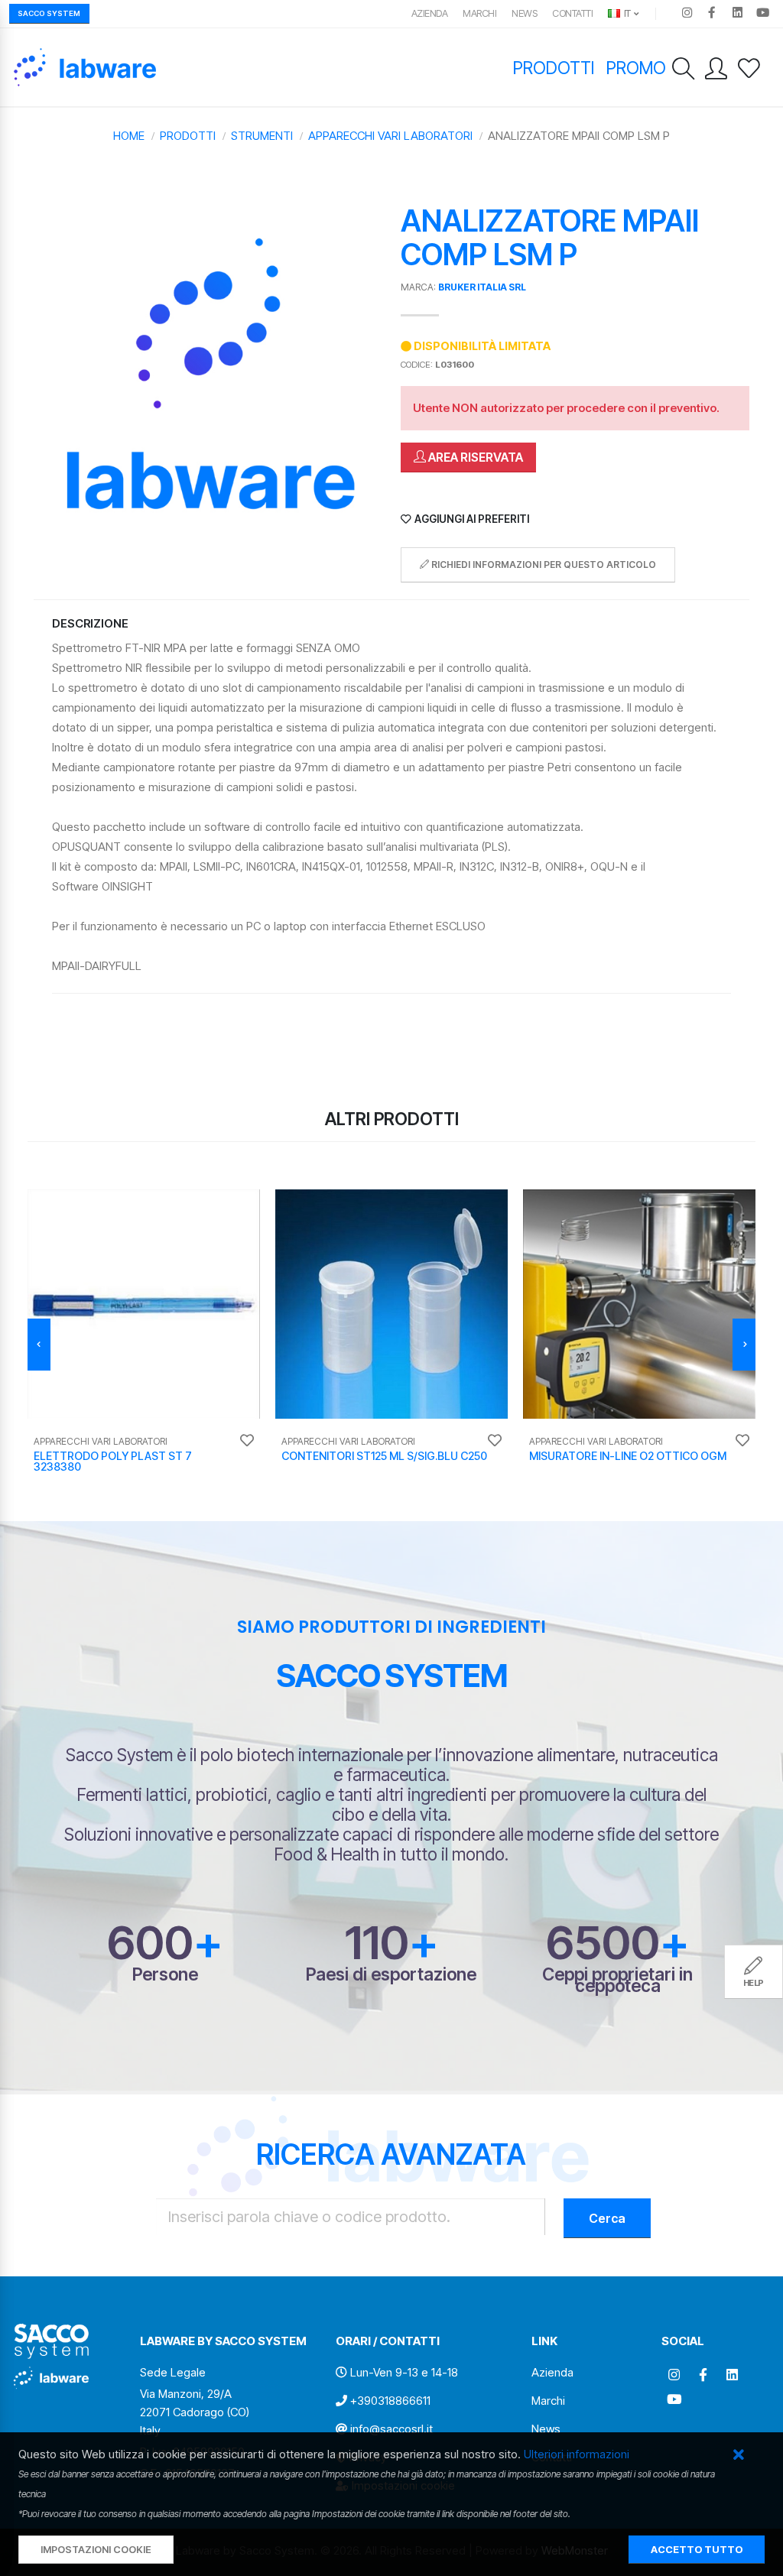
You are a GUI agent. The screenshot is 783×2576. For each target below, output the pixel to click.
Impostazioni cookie (96, 2550)
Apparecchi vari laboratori (390, 136)
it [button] (626, 13)
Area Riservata (474, 457)
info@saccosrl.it (391, 2429)
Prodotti (554, 68)
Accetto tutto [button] (697, 2550)
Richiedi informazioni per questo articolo (543, 565)
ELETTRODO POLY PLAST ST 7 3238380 (113, 1461)
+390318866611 (390, 2401)
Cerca (607, 2218)
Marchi (479, 13)
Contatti (572, 13)
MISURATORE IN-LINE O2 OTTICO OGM (628, 1456)
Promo (636, 68)
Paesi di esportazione (391, 1974)
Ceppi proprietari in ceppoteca (617, 1980)
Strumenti (262, 136)
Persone (165, 1974)
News (524, 13)
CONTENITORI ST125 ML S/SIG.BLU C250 (384, 1456)
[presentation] (39, 1345)
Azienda (430, 13)
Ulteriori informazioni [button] (577, 2454)
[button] (738, 2456)
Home (129, 136)
